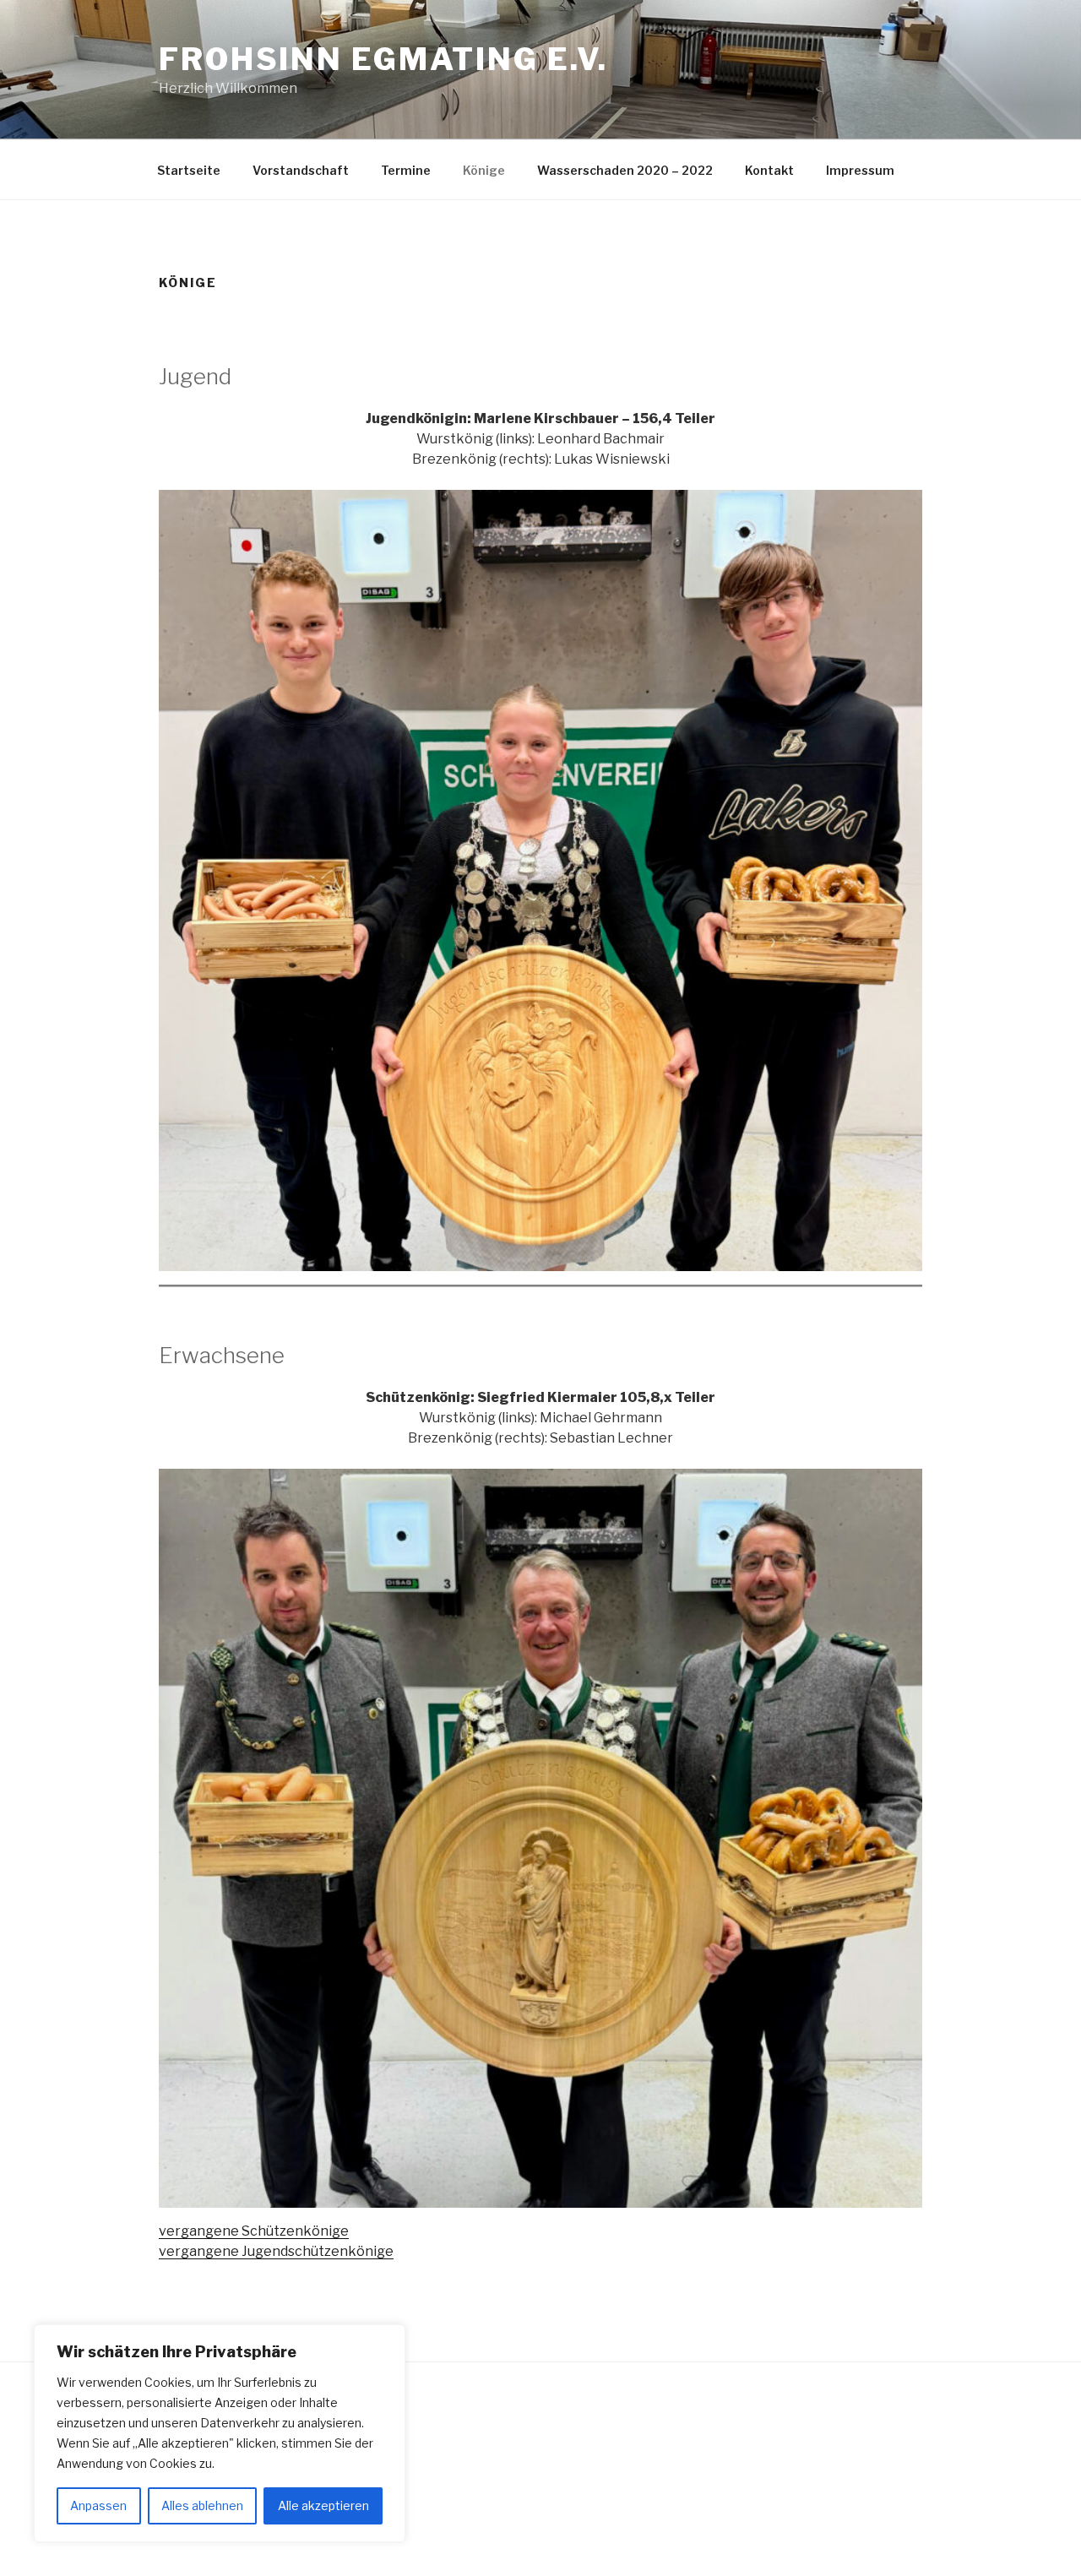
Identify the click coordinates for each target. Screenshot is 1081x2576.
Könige (484, 170)
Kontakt (769, 170)
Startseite (189, 170)
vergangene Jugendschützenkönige (276, 2251)
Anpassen (98, 2505)
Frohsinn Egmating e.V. (383, 59)
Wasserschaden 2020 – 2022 (625, 170)
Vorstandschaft (301, 170)
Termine (406, 170)
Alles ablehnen (202, 2505)
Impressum (860, 170)
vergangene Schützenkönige (254, 2231)
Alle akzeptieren (323, 2505)
